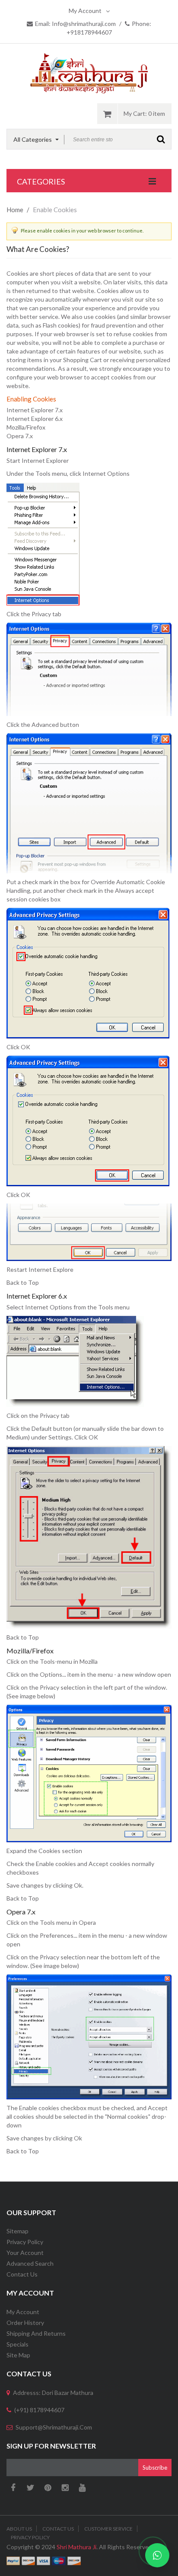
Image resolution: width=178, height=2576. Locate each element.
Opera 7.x (20, 436)
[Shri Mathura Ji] (89, 73)
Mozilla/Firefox (26, 427)
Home (15, 210)
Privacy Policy (25, 2242)
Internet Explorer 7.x (35, 410)
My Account (85, 11)
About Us (19, 2529)
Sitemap (17, 2231)
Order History (25, 2323)
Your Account (25, 2253)
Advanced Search (30, 2263)
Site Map (18, 2355)
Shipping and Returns (36, 2333)
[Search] (161, 139)
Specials (17, 2344)
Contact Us (22, 2274)
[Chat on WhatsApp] (157, 2555)
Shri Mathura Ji (76, 2547)
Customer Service (108, 2529)
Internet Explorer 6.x (35, 419)
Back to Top (23, 1282)
